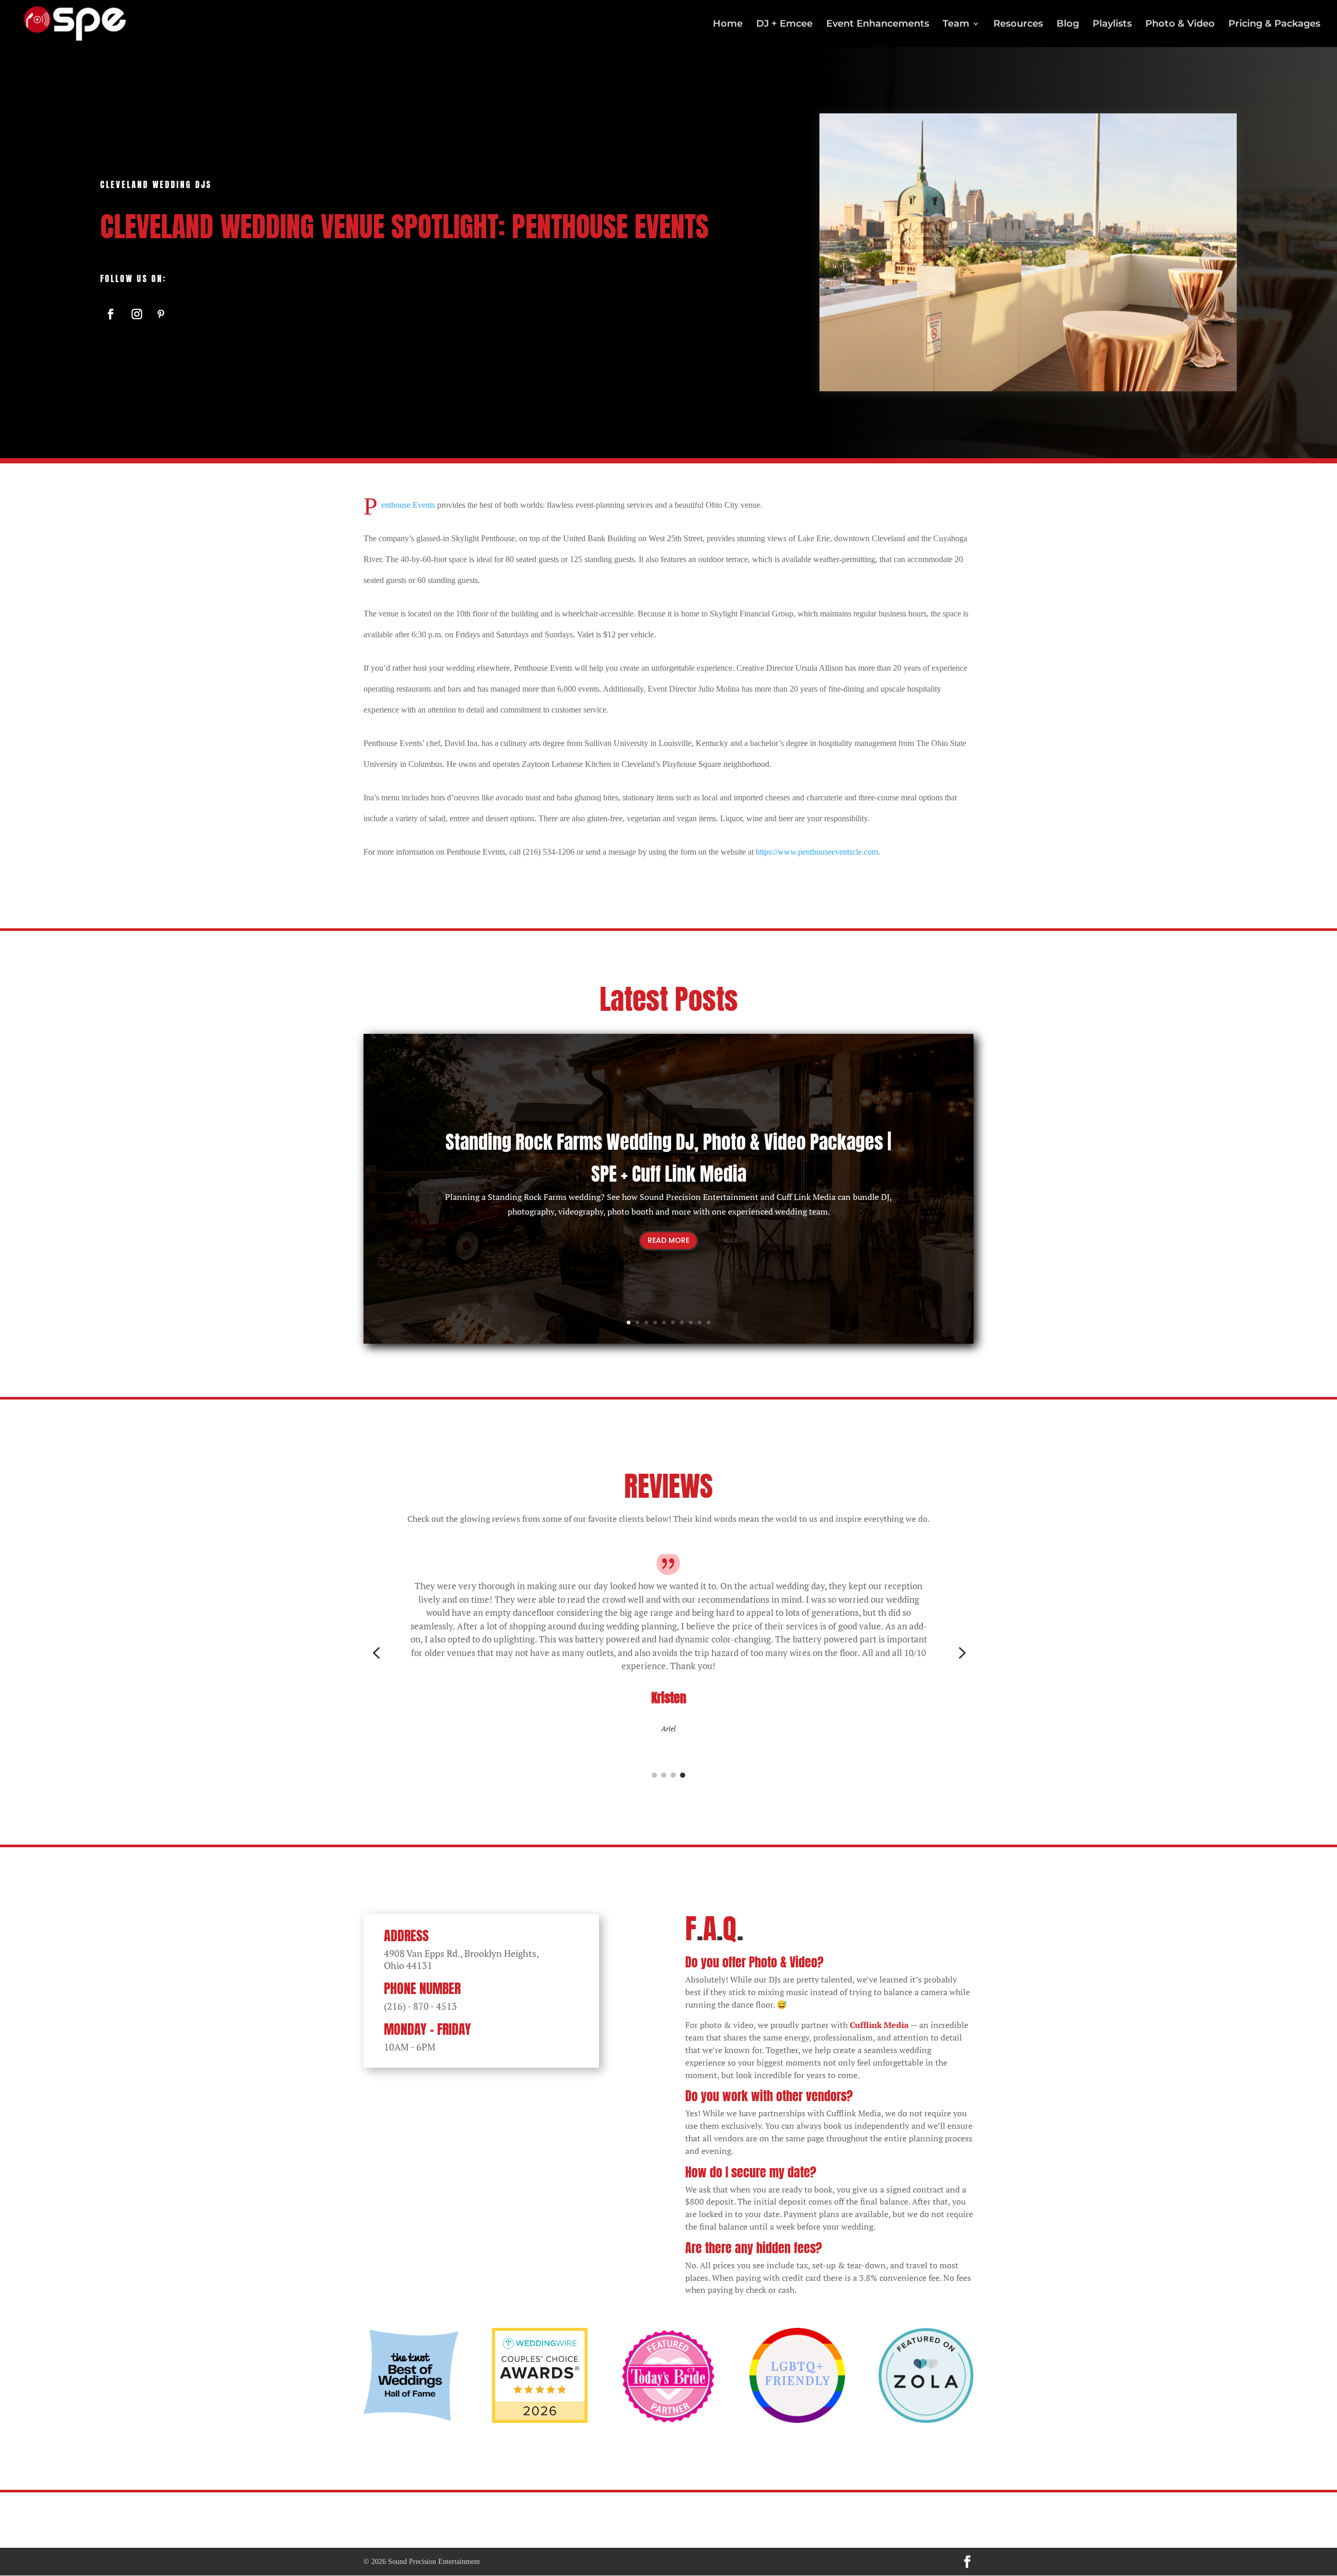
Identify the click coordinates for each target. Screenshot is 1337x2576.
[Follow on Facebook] (111, 314)
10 (708, 1322)
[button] (376, 1653)
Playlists (1112, 25)
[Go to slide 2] (664, 1775)
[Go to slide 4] (683, 1775)
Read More (668, 1240)
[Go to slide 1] (654, 1775)
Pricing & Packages (1274, 25)
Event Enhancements (878, 25)
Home (728, 25)
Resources (1018, 25)
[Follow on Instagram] (137, 314)
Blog (1068, 25)
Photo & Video (1180, 25)
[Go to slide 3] (673, 1775)
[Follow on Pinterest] (161, 314)
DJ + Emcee (784, 25)
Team (956, 25)
